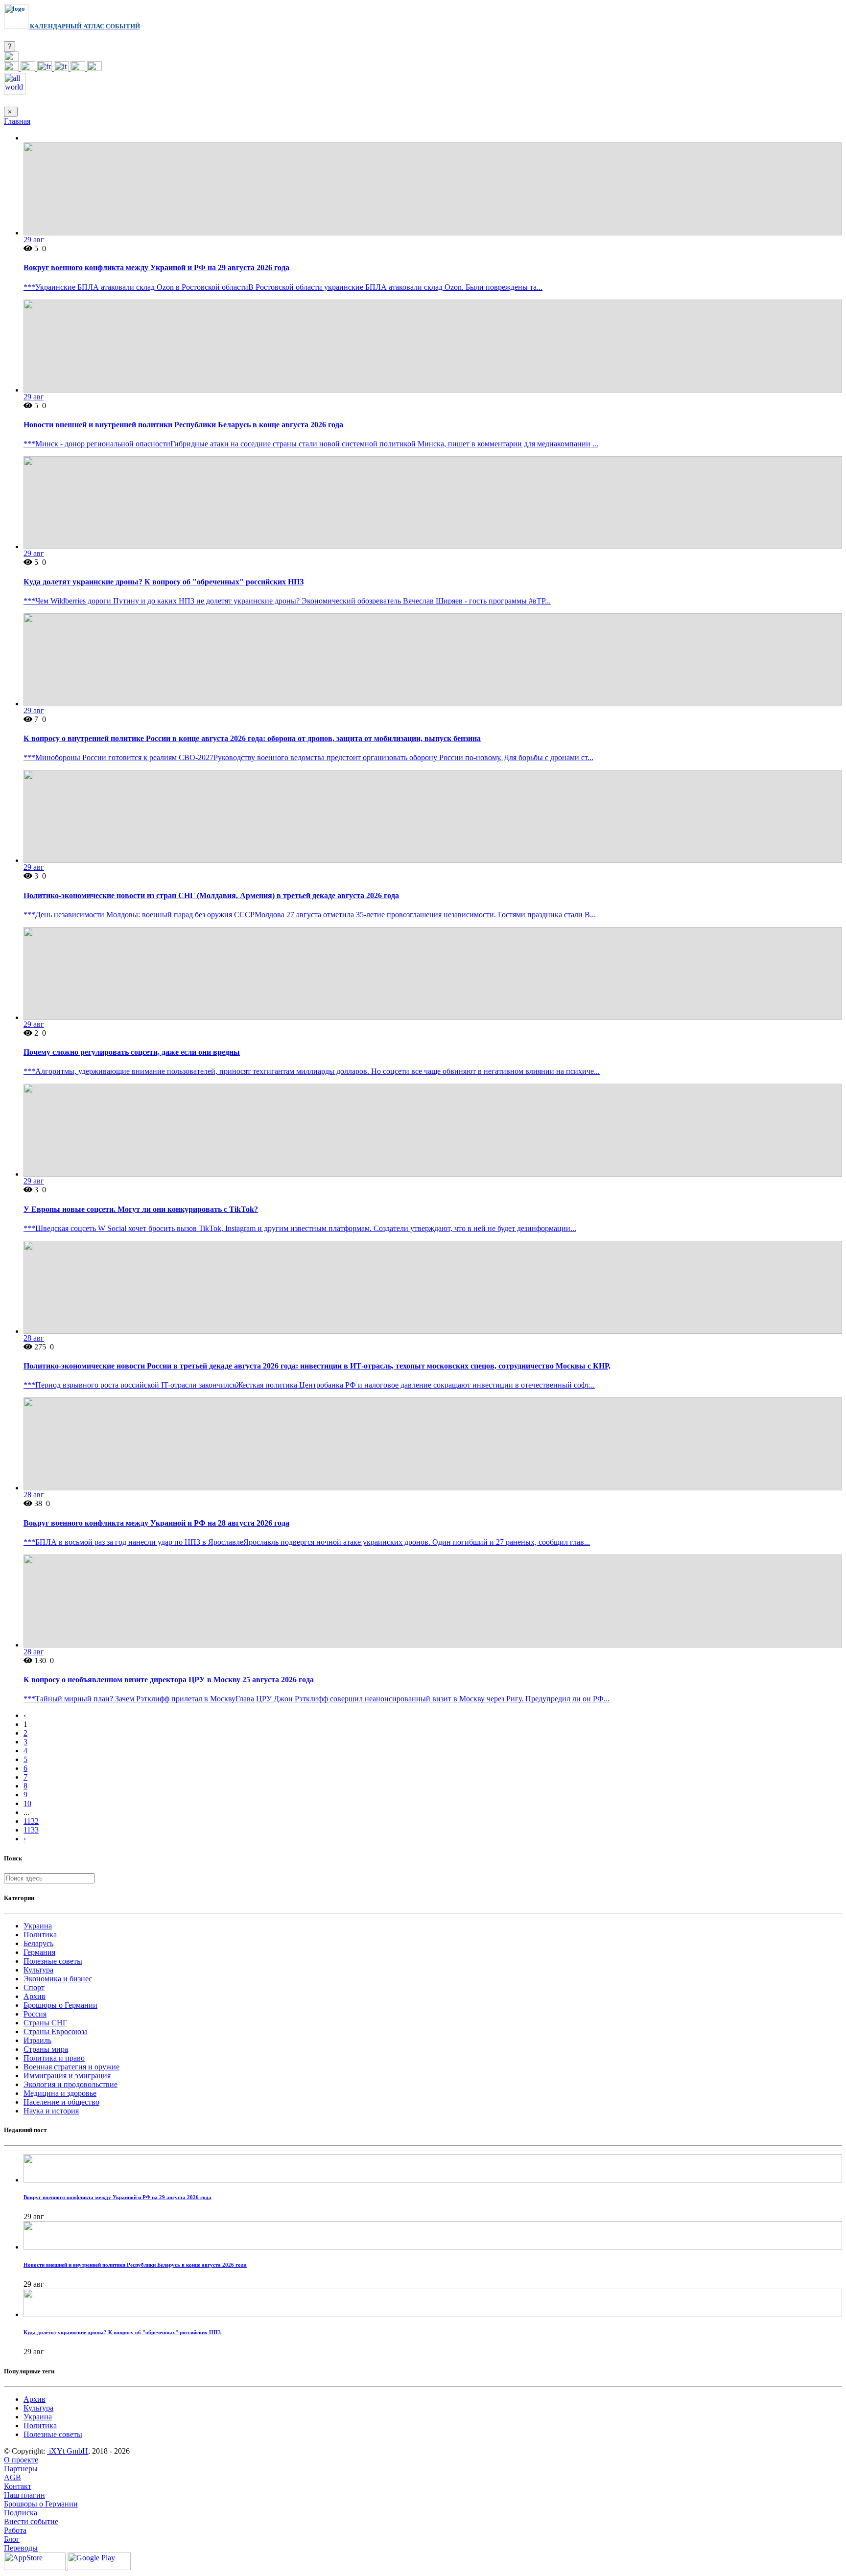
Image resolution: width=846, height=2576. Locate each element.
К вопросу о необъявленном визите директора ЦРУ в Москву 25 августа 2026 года (169, 1680)
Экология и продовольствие (70, 2084)
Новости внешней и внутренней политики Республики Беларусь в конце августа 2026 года (183, 425)
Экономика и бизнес (58, 1979)
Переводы (21, 2548)
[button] (11, 58)
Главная (17, 121)
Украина (38, 1926)
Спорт (34, 1987)
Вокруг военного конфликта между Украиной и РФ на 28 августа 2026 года (156, 1523)
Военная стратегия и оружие (71, 2067)
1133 (31, 1830)
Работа (15, 2530)
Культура (38, 1970)
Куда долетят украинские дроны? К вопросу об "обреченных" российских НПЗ (164, 582)
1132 (31, 1821)
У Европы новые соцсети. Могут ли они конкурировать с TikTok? (141, 1209)
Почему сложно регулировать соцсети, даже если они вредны (132, 1052)
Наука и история (51, 2111)
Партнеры (21, 2469)
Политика (40, 1935)
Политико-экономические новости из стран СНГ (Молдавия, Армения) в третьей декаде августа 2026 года (211, 895)
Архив (35, 1996)
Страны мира (46, 2049)
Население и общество (61, 2102)
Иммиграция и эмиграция (67, 2076)
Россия (35, 2014)
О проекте (21, 2460)
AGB (12, 2477)
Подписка (21, 2513)
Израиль (37, 2040)
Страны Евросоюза (56, 2031)
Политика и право (54, 2058)
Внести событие (31, 2521)
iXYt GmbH (68, 2451)
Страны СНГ (45, 2023)
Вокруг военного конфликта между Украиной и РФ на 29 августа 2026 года (156, 267)
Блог (12, 2539)
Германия (39, 1952)
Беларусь (38, 1943)
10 (27, 1803)
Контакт (18, 2486)
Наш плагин (24, 2495)
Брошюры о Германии (60, 2005)
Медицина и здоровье (60, 2093)
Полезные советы (53, 1961)
